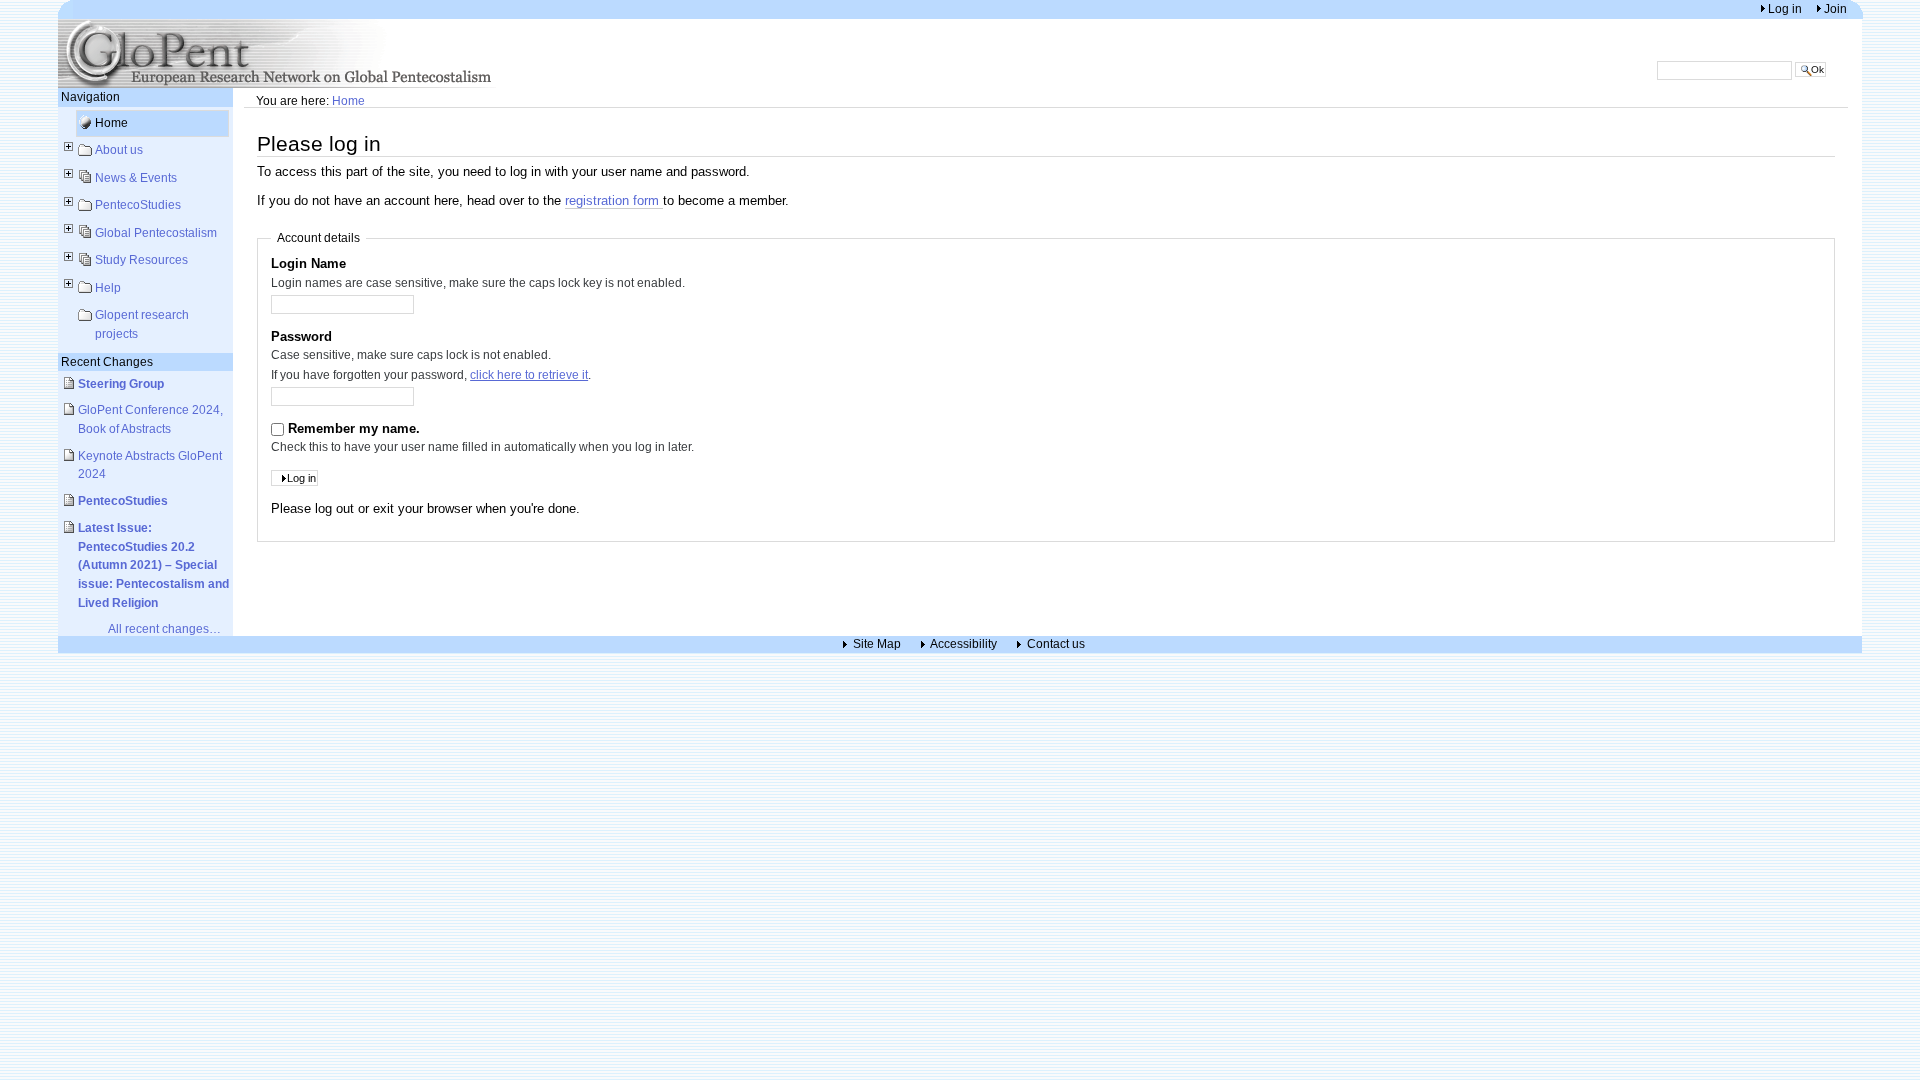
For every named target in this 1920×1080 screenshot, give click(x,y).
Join (1835, 8)
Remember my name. (354, 428)
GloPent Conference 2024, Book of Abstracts (150, 419)
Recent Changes (107, 361)
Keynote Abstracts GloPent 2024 (150, 465)
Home (111, 122)
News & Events (136, 177)
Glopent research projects (142, 324)
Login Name (308, 263)
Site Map (877, 644)
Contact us (1056, 644)
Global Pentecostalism (156, 232)
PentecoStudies (138, 204)
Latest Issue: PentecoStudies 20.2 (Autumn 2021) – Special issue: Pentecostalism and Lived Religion (153, 565)
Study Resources (141, 259)
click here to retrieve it (529, 375)
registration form (614, 200)
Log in (1786, 8)
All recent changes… (164, 628)
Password (301, 336)
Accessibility (963, 644)
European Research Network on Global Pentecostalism (278, 53)
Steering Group (121, 383)
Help (108, 287)
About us (119, 149)
